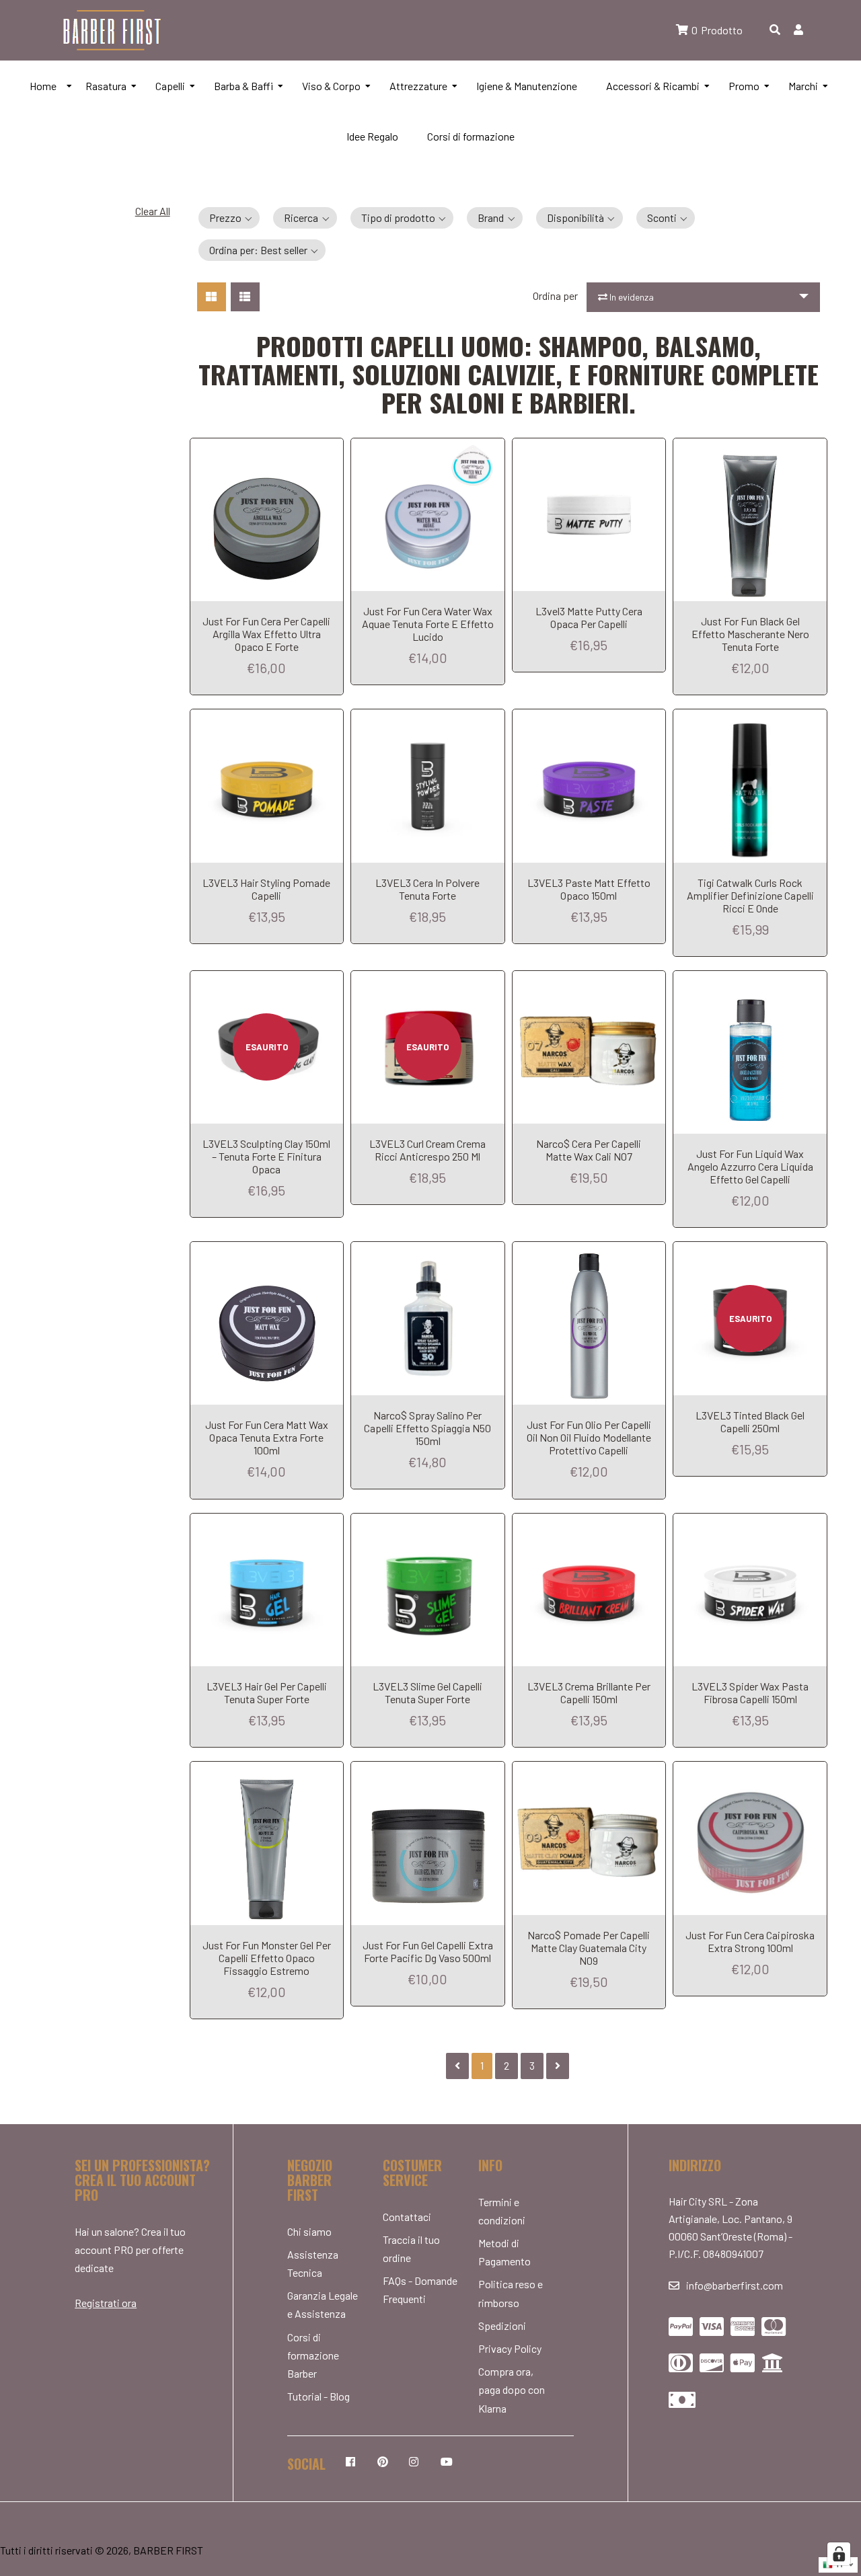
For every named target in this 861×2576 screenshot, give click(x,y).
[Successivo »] (558, 2066)
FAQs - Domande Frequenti (420, 2290)
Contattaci (407, 2217)
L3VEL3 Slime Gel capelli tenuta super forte (427, 1692)
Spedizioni (502, 2326)
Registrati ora (106, 2303)
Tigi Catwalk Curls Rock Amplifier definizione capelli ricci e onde (750, 895)
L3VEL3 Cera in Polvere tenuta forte (427, 889)
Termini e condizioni (502, 2211)
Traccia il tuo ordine (411, 2249)
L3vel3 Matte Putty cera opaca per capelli (589, 617)
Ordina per (555, 296)
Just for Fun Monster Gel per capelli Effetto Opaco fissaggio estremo (267, 1958)
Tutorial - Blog (319, 2396)
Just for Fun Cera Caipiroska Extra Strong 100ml (750, 1941)
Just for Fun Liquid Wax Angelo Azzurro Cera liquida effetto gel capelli (750, 1166)
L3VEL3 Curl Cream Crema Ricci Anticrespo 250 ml (427, 1150)
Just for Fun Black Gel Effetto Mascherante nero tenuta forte (750, 634)
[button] (229, 218)
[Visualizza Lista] (245, 297)
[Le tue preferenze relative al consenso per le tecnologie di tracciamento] (839, 2554)
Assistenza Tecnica (313, 2263)
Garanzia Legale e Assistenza (323, 2304)
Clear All (153, 211)
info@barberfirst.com (735, 2285)
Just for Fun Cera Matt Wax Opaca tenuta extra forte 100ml (267, 1437)
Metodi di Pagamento (504, 2252)
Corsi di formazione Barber (313, 2355)
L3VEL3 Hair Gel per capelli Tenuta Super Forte (267, 1692)
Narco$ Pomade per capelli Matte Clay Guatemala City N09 (589, 1948)
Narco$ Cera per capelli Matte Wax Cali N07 (589, 1150)
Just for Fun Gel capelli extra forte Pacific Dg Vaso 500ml (428, 1951)
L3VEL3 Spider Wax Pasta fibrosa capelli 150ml (750, 1692)
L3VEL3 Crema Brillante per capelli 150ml (589, 1692)
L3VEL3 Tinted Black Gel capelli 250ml (750, 1421)
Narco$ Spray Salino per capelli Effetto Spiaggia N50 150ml (427, 1428)
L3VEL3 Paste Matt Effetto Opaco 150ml (589, 889)
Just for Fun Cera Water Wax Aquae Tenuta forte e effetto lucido (428, 624)
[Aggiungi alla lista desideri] (330, 448)
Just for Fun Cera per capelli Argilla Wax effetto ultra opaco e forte (266, 634)
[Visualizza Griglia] (212, 297)
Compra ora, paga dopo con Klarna (512, 2389)
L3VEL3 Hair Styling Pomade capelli (266, 889)
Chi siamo (309, 2231)
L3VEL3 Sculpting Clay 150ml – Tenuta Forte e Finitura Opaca (266, 1156)
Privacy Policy (510, 2348)
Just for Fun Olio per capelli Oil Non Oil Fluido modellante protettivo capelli (589, 1437)
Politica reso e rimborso (511, 2293)
